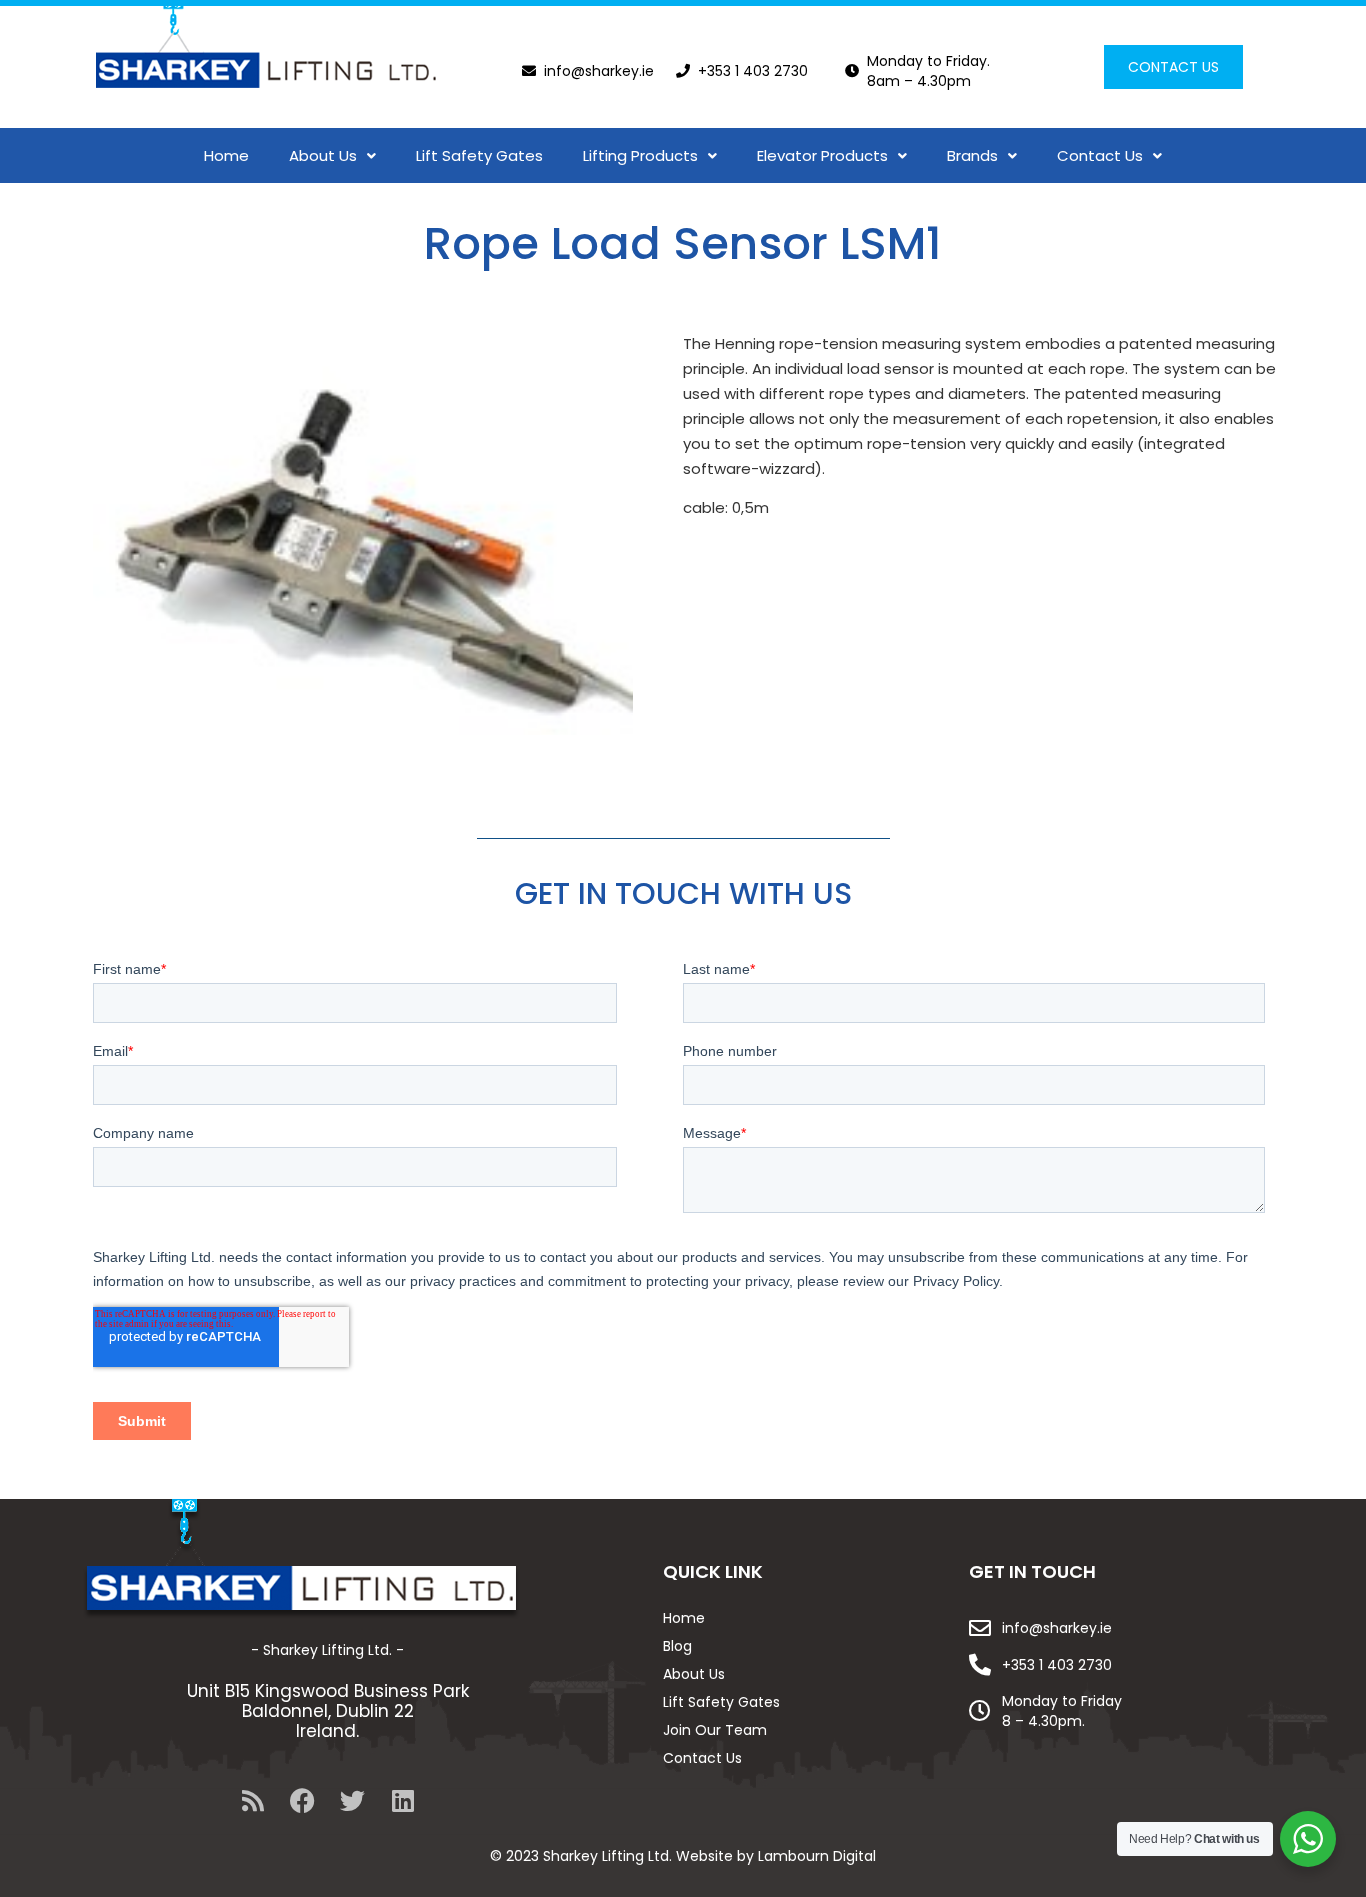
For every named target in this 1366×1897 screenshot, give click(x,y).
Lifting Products (640, 155)
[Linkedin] (403, 1800)
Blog (677, 1646)
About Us (323, 155)
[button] (332, 155)
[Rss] (253, 1800)
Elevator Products (822, 155)
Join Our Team (715, 1730)
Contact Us (1100, 155)
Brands (972, 155)
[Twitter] (353, 1800)
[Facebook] (303, 1800)
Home (226, 155)
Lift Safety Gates (479, 155)
